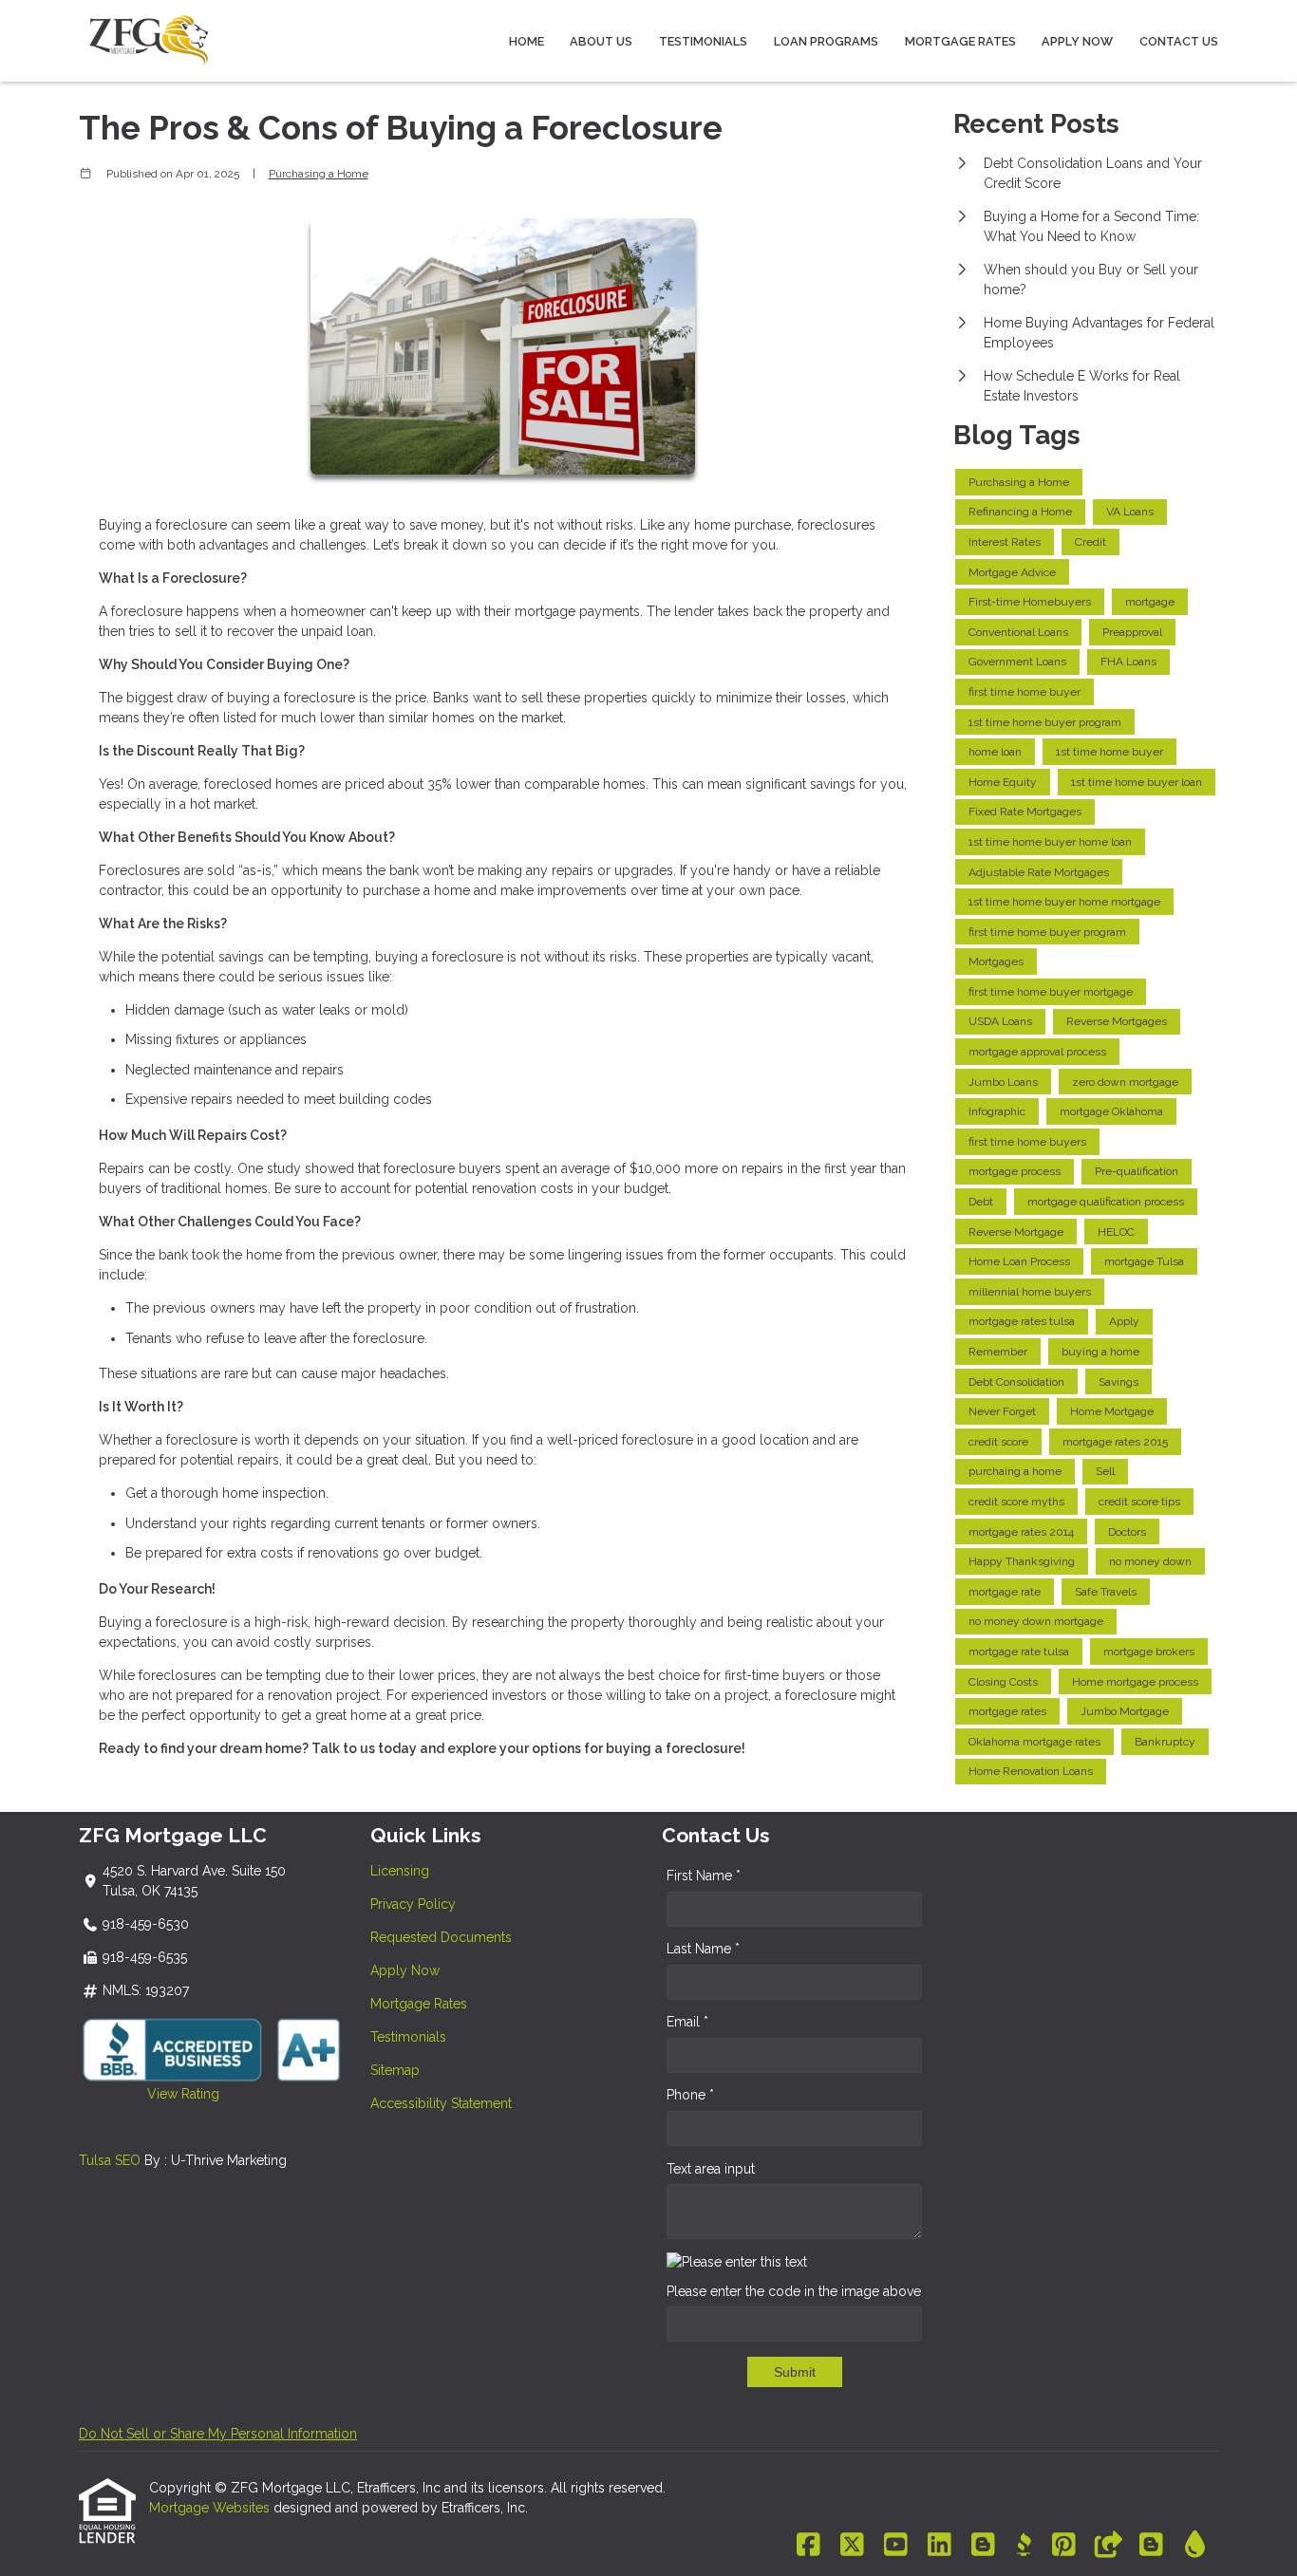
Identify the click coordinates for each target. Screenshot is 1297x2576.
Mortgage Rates (960, 41)
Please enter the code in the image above (794, 2291)
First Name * (704, 1876)
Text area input (711, 2169)
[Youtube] (896, 2546)
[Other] (1108, 2546)
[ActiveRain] (1195, 2546)
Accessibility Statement (441, 2103)
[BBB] (1024, 2546)
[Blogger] (983, 2546)
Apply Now (1077, 41)
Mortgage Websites (211, 2508)
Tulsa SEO (110, 2160)
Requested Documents (441, 1937)
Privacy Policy (413, 1904)
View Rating (149, 2094)
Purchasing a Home (319, 174)
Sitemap (395, 2070)
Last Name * (703, 1949)
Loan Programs (826, 41)
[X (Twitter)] (852, 2546)
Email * (687, 2022)
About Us (601, 41)
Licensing (400, 1871)
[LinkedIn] (940, 2546)
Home (526, 41)
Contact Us (1179, 41)
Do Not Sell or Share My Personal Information (218, 2434)
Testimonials (703, 41)
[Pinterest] (1064, 2546)
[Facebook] (808, 2546)
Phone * (690, 2095)
